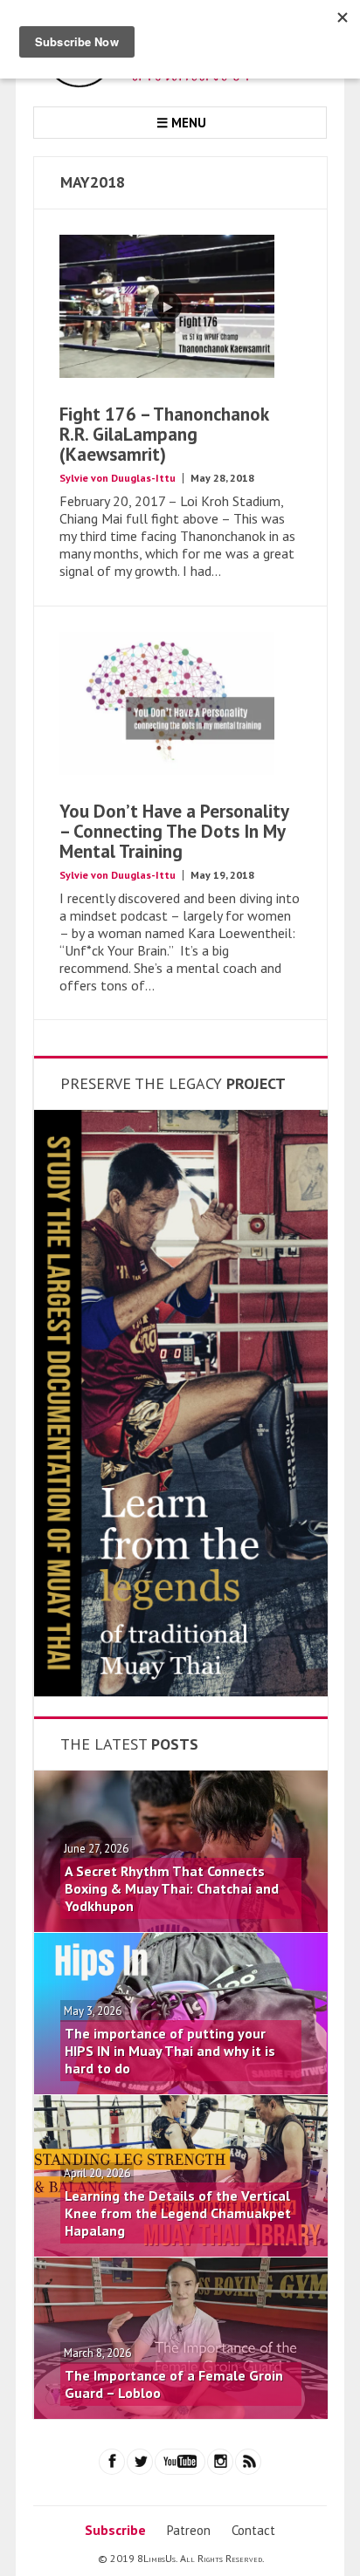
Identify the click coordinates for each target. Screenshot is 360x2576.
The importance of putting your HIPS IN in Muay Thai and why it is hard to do (170, 2051)
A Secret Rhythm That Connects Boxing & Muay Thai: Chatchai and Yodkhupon (172, 1888)
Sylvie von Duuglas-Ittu (118, 478)
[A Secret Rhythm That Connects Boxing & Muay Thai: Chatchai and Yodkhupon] (181, 1927)
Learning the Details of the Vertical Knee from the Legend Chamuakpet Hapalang (178, 2213)
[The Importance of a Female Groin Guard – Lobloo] (181, 2414)
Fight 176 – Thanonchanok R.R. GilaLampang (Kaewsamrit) (164, 434)
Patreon (189, 2530)
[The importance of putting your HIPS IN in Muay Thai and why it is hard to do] (181, 2089)
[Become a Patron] (181, 1691)
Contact (253, 2530)
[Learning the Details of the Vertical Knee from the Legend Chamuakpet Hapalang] (181, 2251)
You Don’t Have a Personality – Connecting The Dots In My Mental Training (174, 831)
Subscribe (115, 2530)
